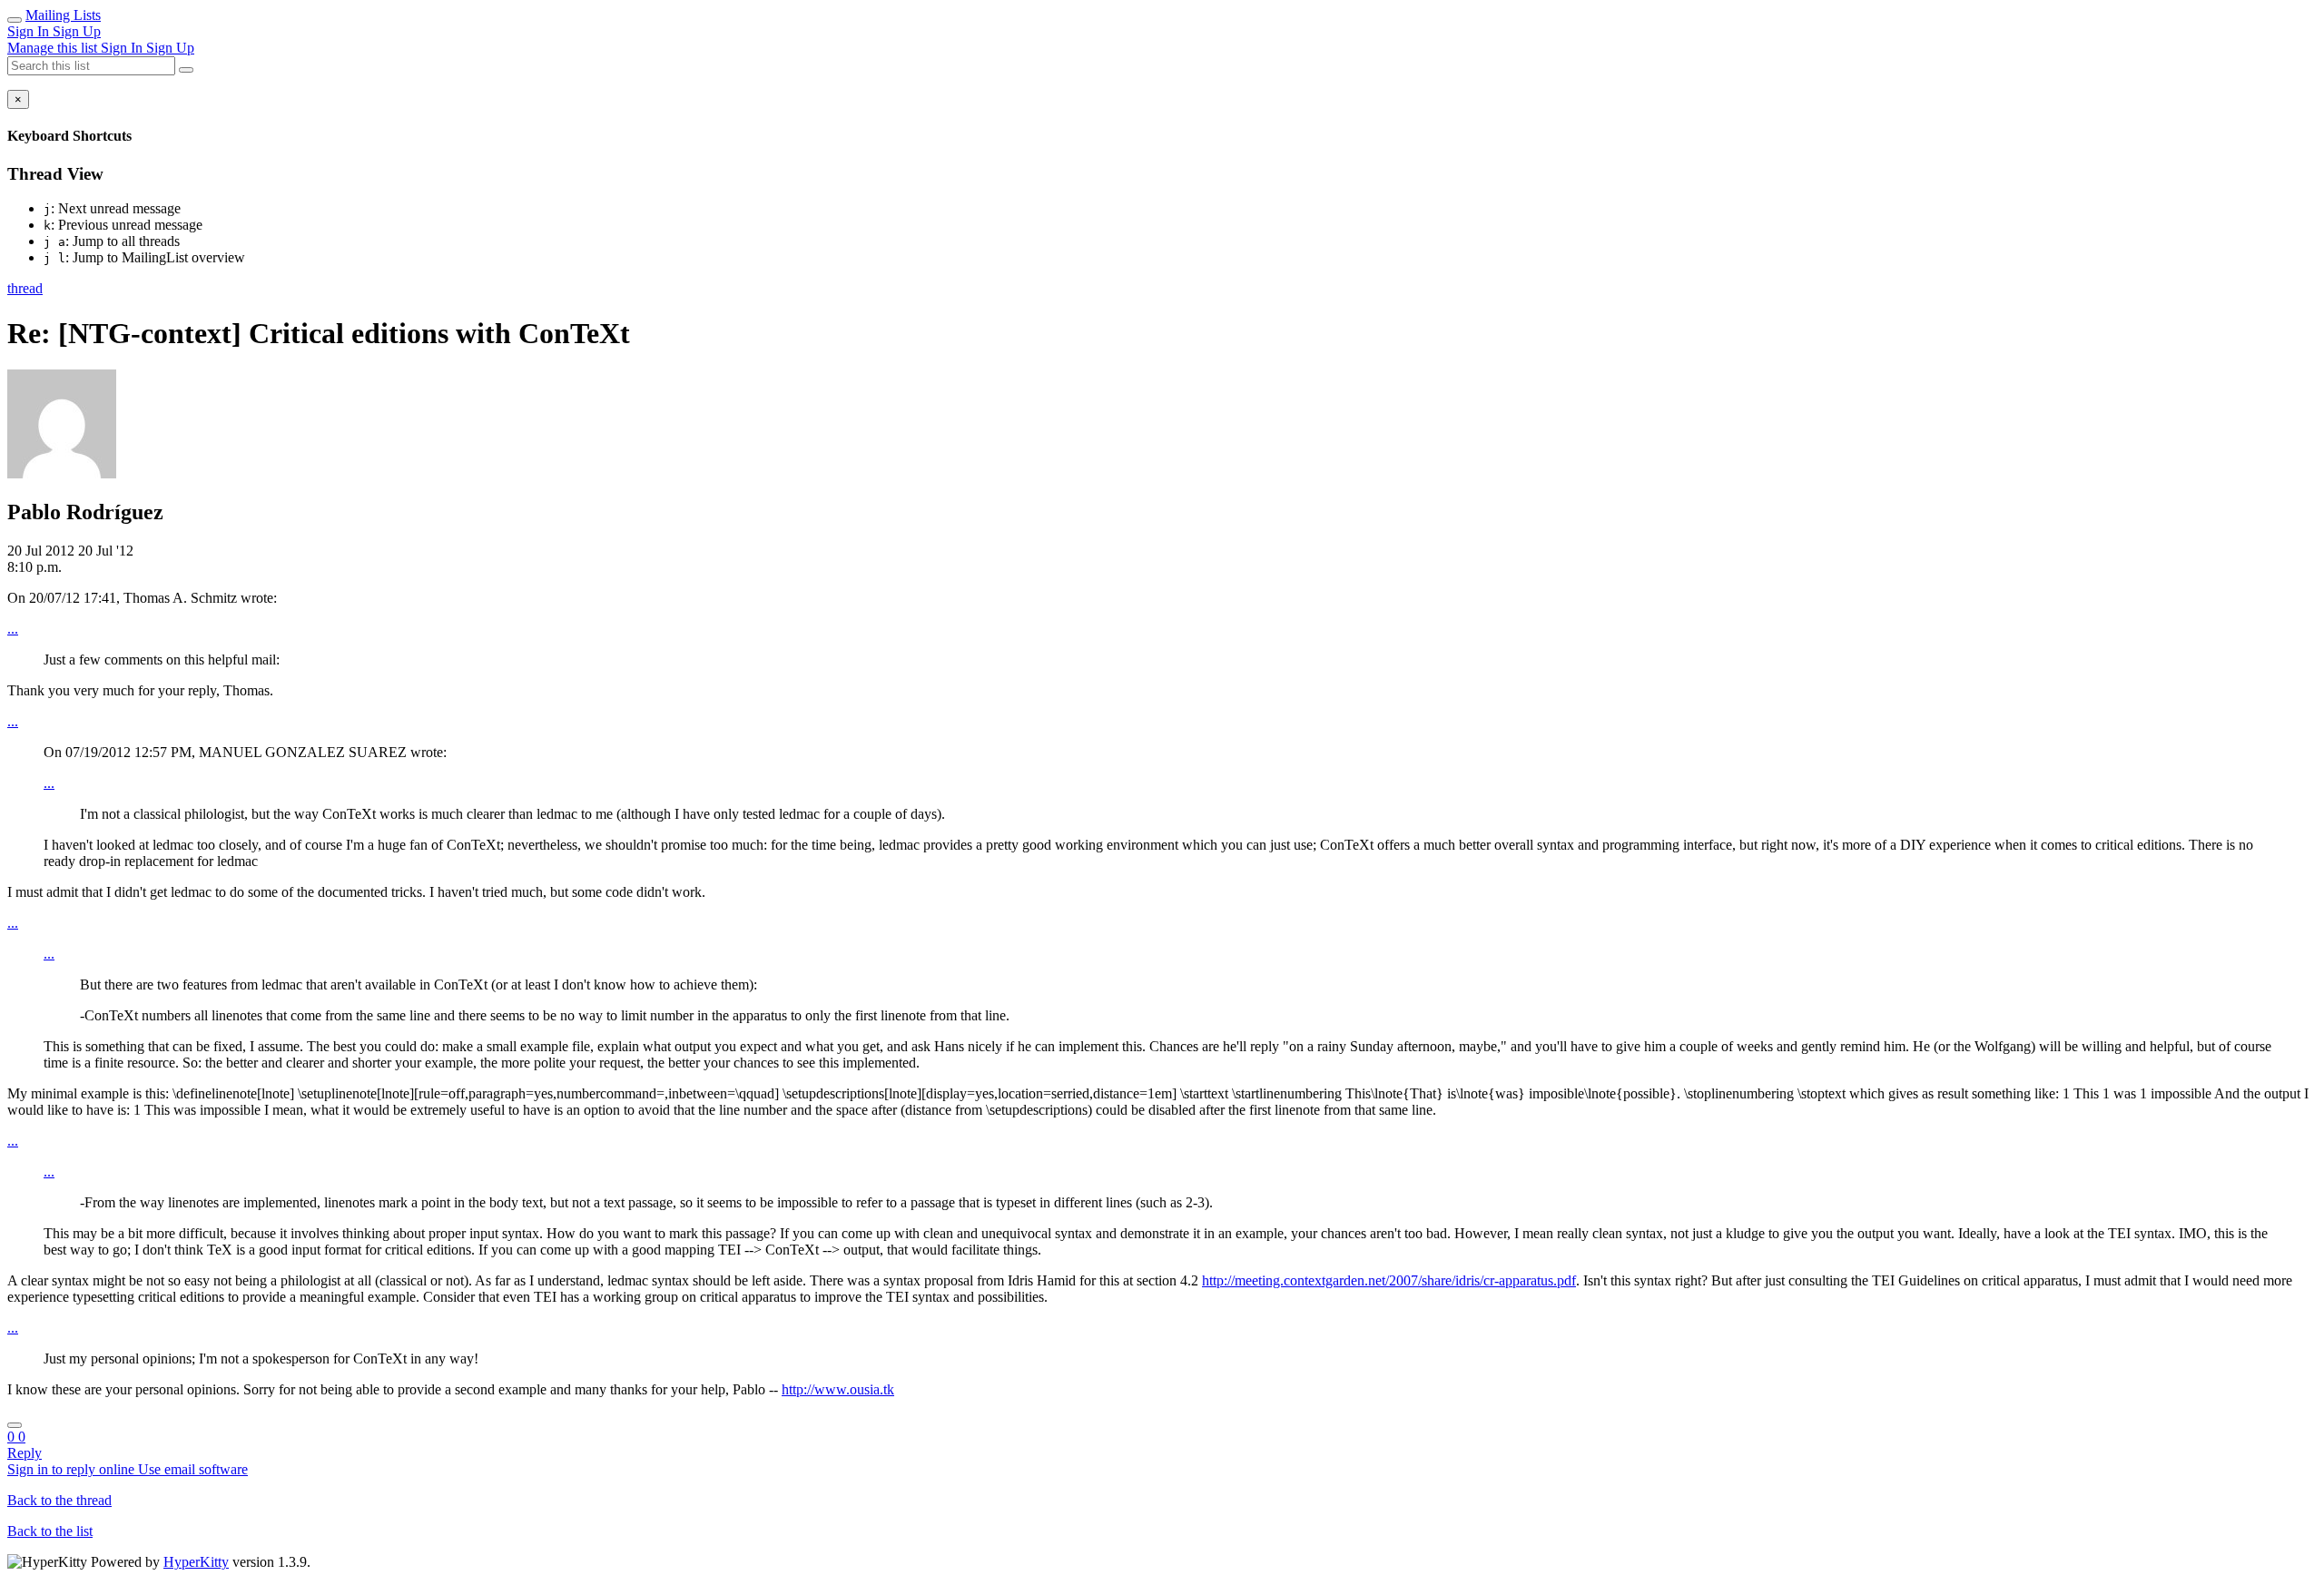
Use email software (193, 1469)
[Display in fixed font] (15, 1425)
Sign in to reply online (73, 1469)
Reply (25, 1453)
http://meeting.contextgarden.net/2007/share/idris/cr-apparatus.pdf (1389, 1280)
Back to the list (50, 1531)
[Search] (186, 70)
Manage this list (54, 48)
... (13, 629)
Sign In (30, 31)
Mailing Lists (63, 15)
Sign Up (77, 31)
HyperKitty (196, 1562)
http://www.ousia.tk (838, 1389)
